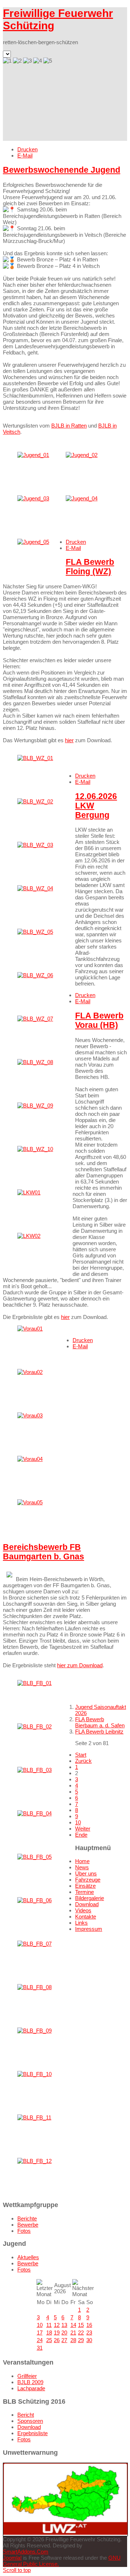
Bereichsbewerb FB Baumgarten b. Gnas (44, 1552)
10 (78, 1822)
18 (49, 2333)
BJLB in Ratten (69, 426)
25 (49, 2340)
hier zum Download (80, 1665)
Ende (81, 1835)
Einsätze (85, 1886)
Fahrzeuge (88, 1880)
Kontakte (86, 1917)
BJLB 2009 (30, 2382)
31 (40, 2348)
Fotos (24, 2231)
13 (64, 2325)
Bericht (26, 2415)
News (82, 1867)
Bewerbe (28, 2225)
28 (73, 2340)
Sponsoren (30, 2421)
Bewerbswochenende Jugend (62, 170)
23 (89, 2333)
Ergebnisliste (32, 2433)
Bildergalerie (90, 1898)
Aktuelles (28, 2257)
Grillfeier (27, 2376)
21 (73, 2333)
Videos (83, 1910)
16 (89, 2325)
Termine (84, 1892)
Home (82, 1861)
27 (64, 2340)
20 (64, 2333)
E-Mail (25, 156)
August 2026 (62, 2288)
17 (40, 2333)
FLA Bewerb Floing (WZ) (90, 567)
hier (69, 740)
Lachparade (31, 2388)
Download (87, 1904)
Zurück (83, 1761)
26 (57, 2340)
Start (81, 1755)
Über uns (86, 1873)
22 (81, 2333)
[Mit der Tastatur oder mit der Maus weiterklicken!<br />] (33, 455)
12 (57, 2325)
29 (81, 2340)
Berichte (27, 2218)
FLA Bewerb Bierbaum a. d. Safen (100, 1722)
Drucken (27, 149)
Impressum (89, 1929)
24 (40, 2340)
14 (73, 2325)
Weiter (83, 1829)
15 (81, 2325)
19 (57, 2333)
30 (89, 2340)
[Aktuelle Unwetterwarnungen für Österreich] (65, 2533)
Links (81, 1923)
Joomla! (12, 2558)
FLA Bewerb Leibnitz (99, 1732)
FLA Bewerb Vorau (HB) (99, 1020)
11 (49, 2325)
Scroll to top (17, 2570)
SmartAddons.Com (26, 2552)
